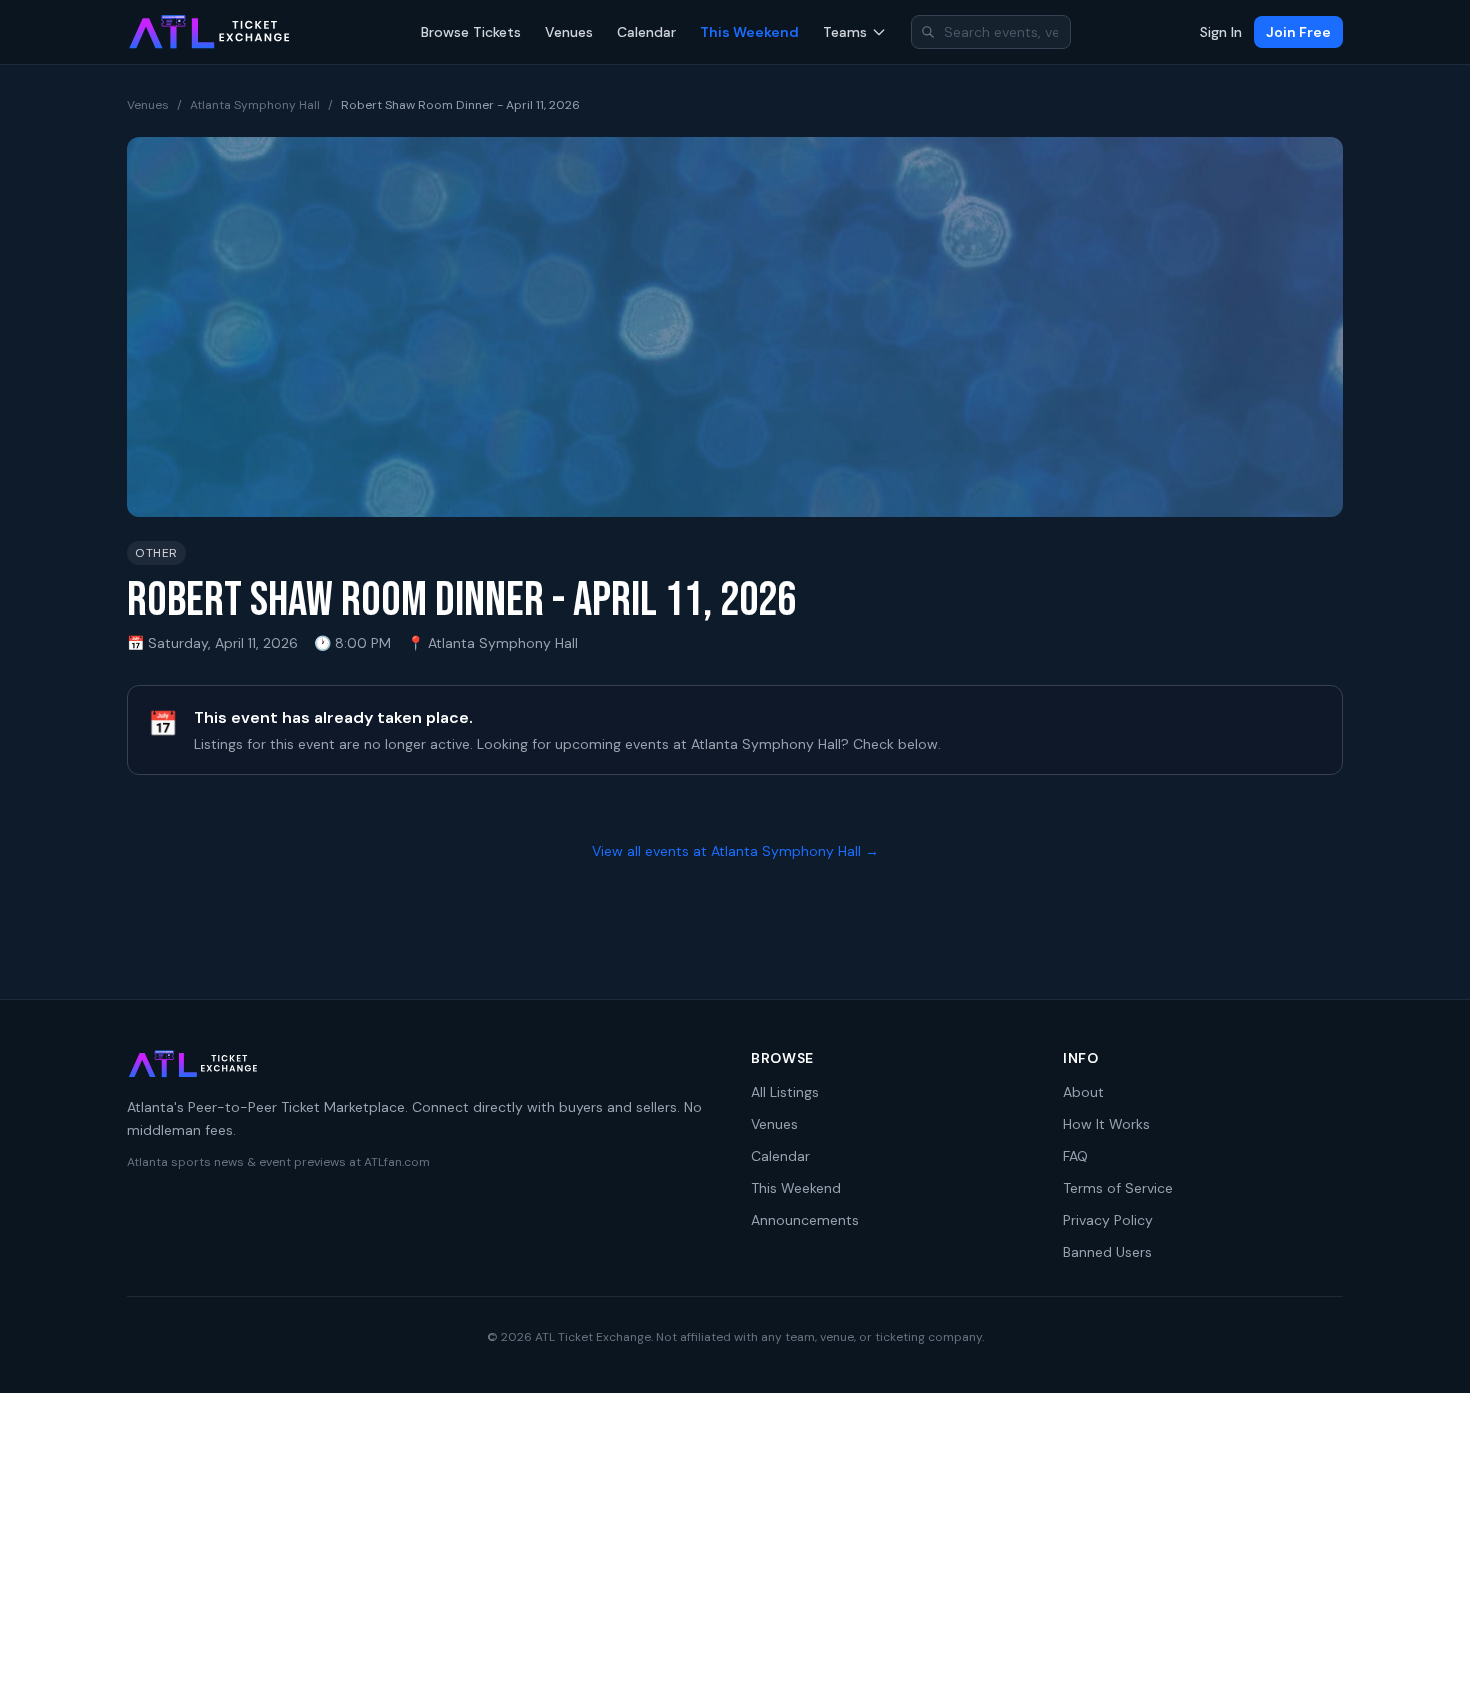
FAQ (1075, 1156)
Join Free (1298, 32)
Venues (569, 32)
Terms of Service (1118, 1188)
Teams (845, 32)
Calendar (646, 32)
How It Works (1106, 1124)
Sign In (1221, 32)
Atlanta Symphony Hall (255, 105)
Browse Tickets (471, 32)
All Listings (785, 1092)
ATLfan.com (397, 1162)
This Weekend (749, 32)
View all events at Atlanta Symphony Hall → (735, 851)
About (1083, 1092)
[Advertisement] (735, 1541)
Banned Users (1107, 1252)
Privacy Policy (1108, 1220)
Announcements (805, 1220)
